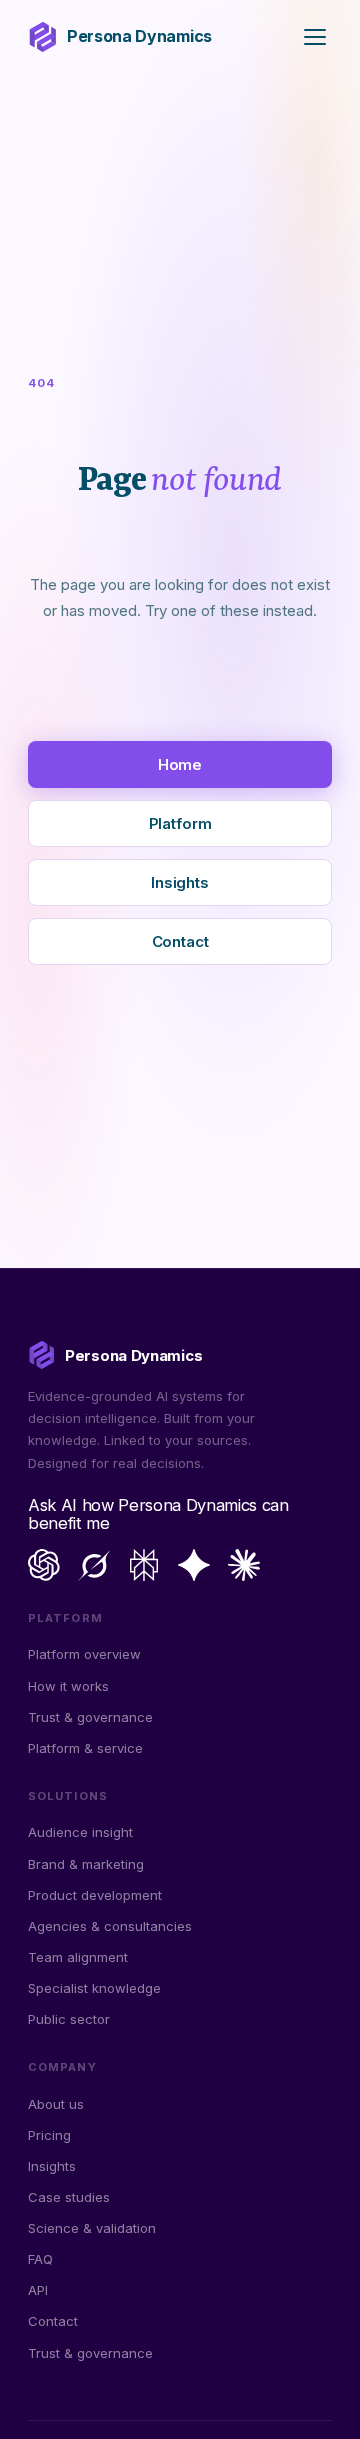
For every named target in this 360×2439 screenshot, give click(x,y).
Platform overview (84, 1654)
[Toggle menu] (315, 37)
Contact (180, 941)
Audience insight (80, 1832)
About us (56, 2104)
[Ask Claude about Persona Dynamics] (244, 1565)
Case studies (69, 2197)
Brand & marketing (86, 1864)
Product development (95, 1895)
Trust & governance (90, 1717)
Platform (180, 823)
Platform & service (85, 1748)
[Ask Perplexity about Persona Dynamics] (144, 1565)
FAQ (40, 2259)
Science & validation (92, 2228)
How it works (68, 1686)
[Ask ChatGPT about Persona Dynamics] (44, 1565)
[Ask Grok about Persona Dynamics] (94, 1565)
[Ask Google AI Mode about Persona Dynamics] (194, 1565)
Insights (180, 882)
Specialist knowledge (94, 1988)
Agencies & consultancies (110, 1926)
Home (180, 764)
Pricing (49, 2135)
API (38, 2290)
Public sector (69, 2019)
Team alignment (78, 1957)
